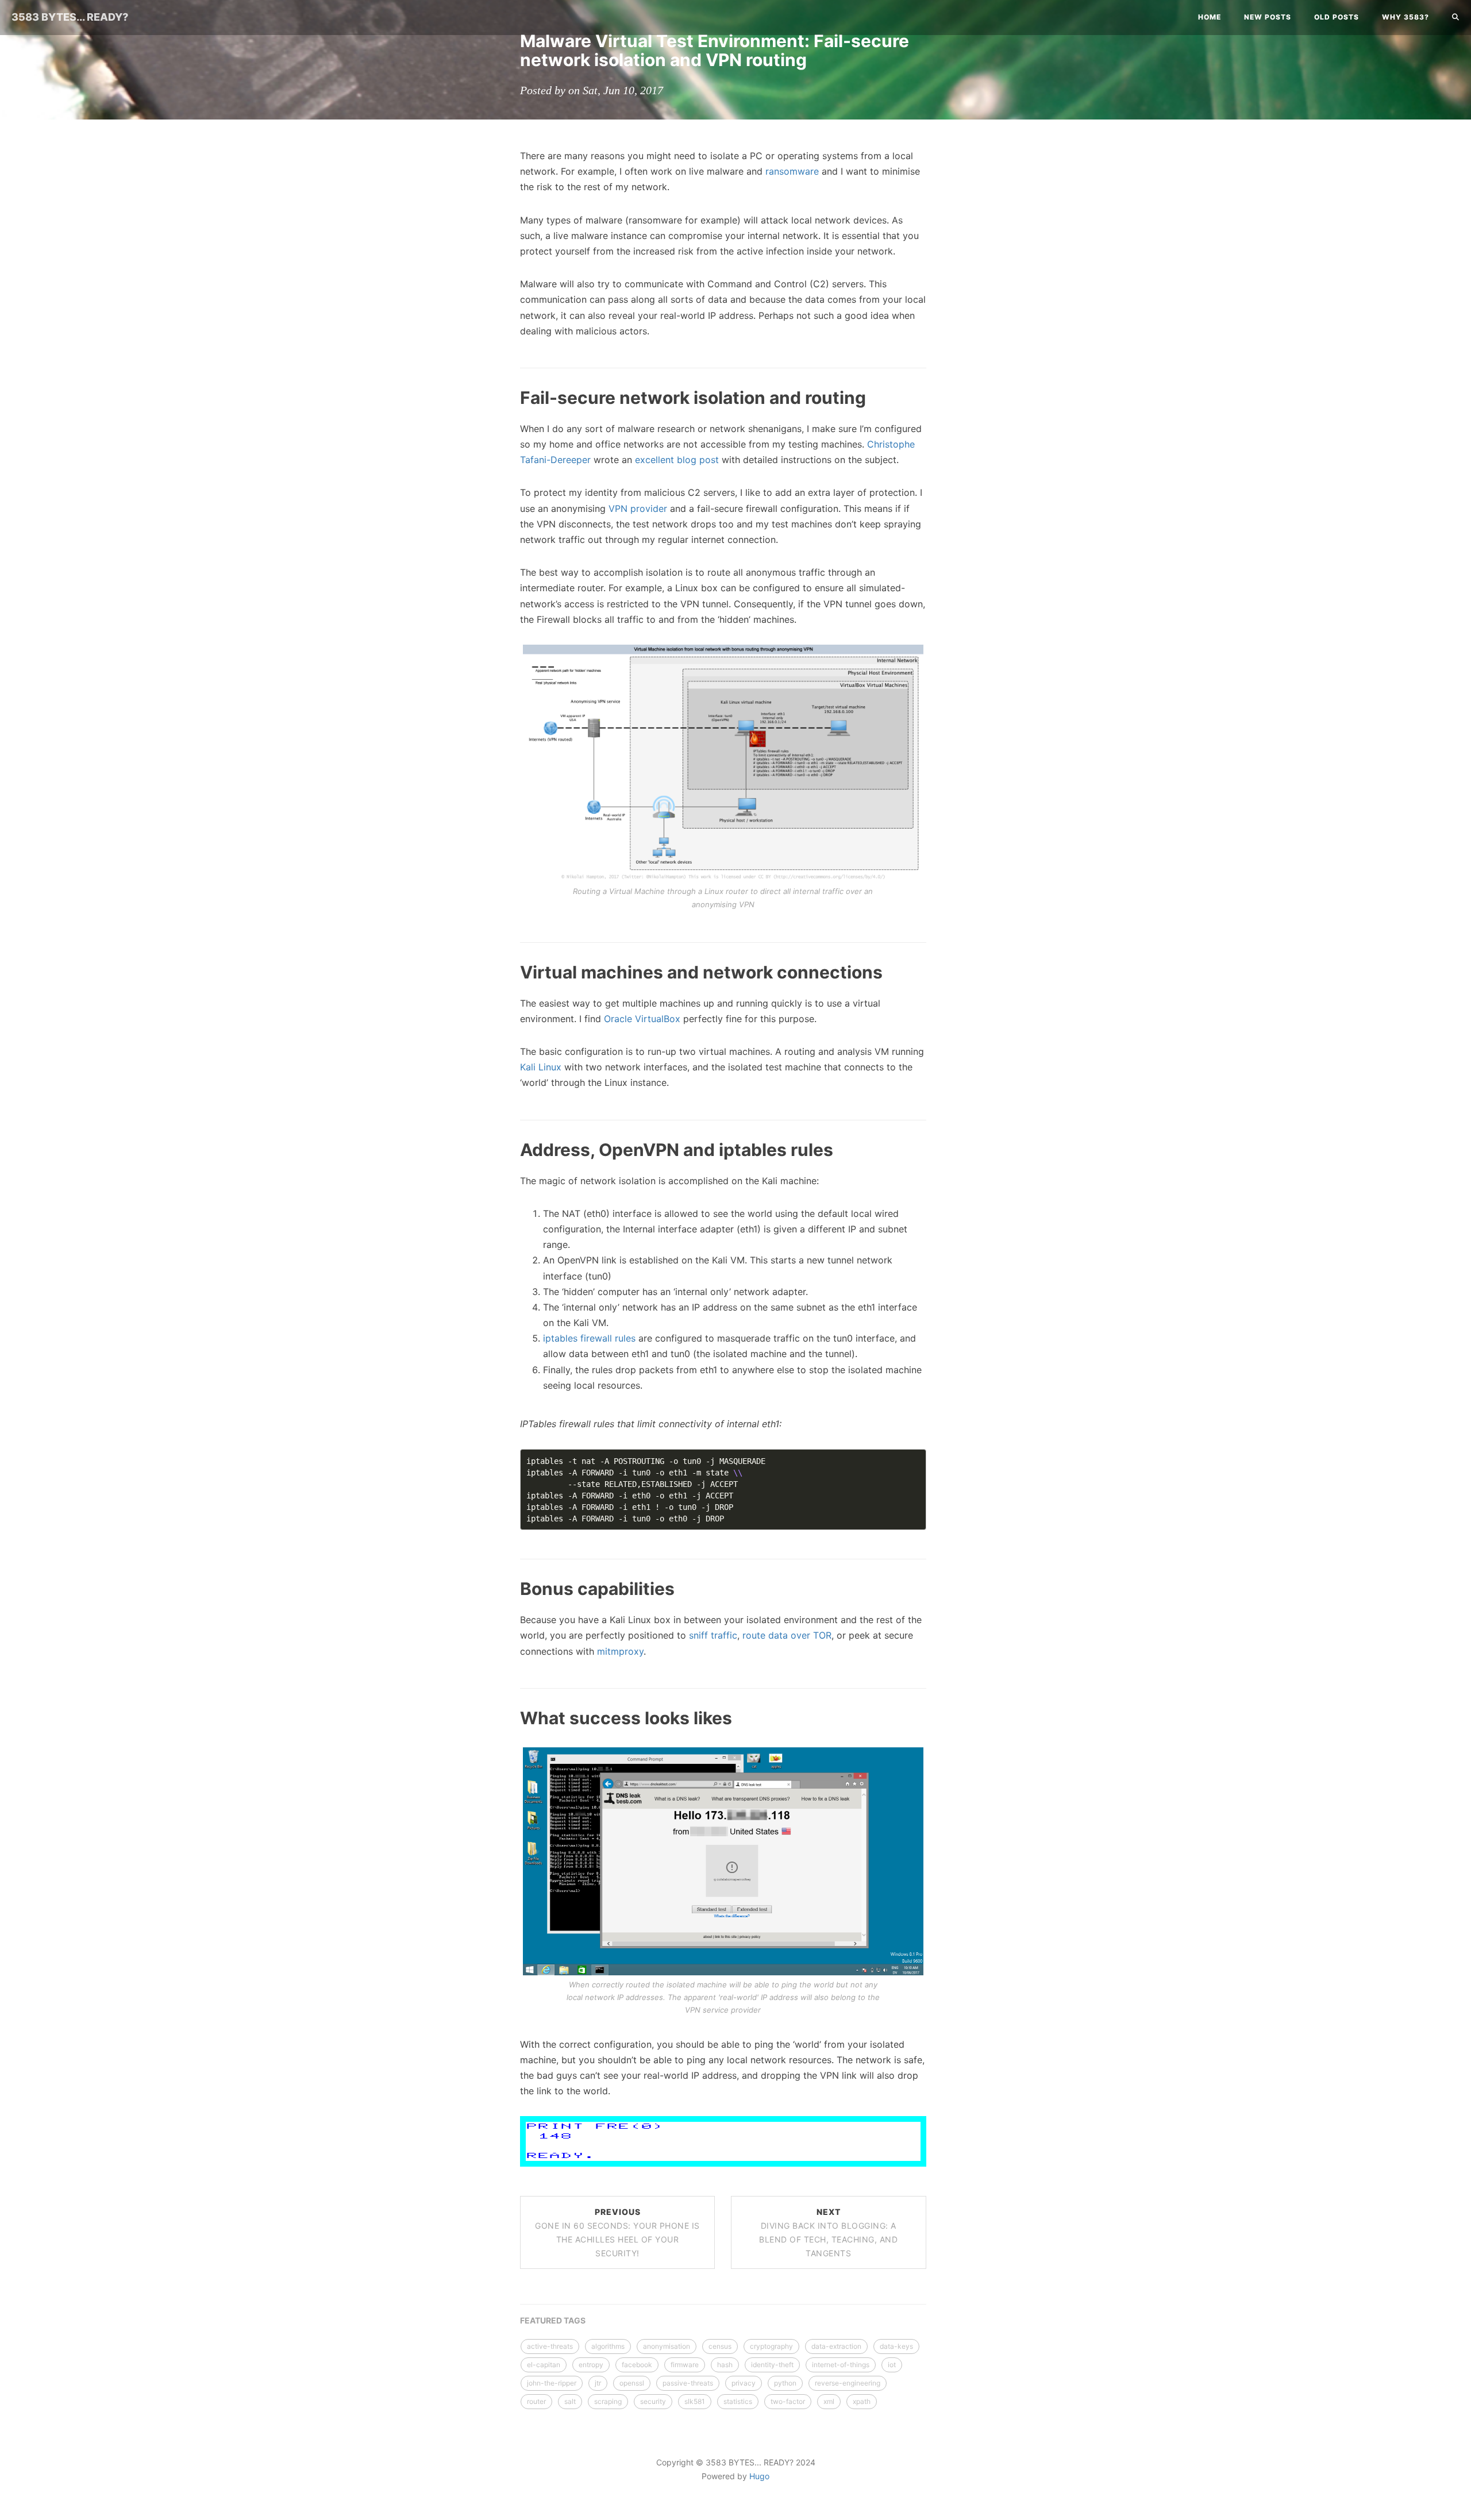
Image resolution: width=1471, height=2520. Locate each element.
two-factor (788, 2401)
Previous (617, 2232)
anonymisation (667, 2346)
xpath (862, 2401)
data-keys (896, 2346)
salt (570, 2401)
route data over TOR (787, 1635)
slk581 (695, 2401)
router (536, 2401)
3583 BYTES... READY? (70, 17)
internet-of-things (841, 2365)
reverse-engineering (848, 2383)
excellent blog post (677, 460)
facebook (637, 2365)
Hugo (759, 2476)
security (653, 2401)
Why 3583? (1405, 17)
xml (829, 2401)
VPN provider (638, 508)
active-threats (550, 2346)
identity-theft (772, 2365)
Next (828, 2232)
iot (892, 2365)
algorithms (608, 2346)
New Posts (1268, 17)
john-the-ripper (552, 2383)
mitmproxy (620, 1651)
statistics (738, 2401)
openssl (632, 2383)
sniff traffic (713, 1635)
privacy (744, 2383)
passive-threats (688, 2383)
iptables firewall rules (589, 1338)
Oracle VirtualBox (642, 1019)
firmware (685, 2365)
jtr (598, 2383)
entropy (591, 2365)
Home (1210, 17)
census (720, 2346)
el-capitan (544, 2365)
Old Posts (1337, 17)
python (785, 2383)
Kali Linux (541, 1067)
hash (725, 2365)
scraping (608, 2401)
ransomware (792, 171)
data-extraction (836, 2346)
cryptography (771, 2346)
